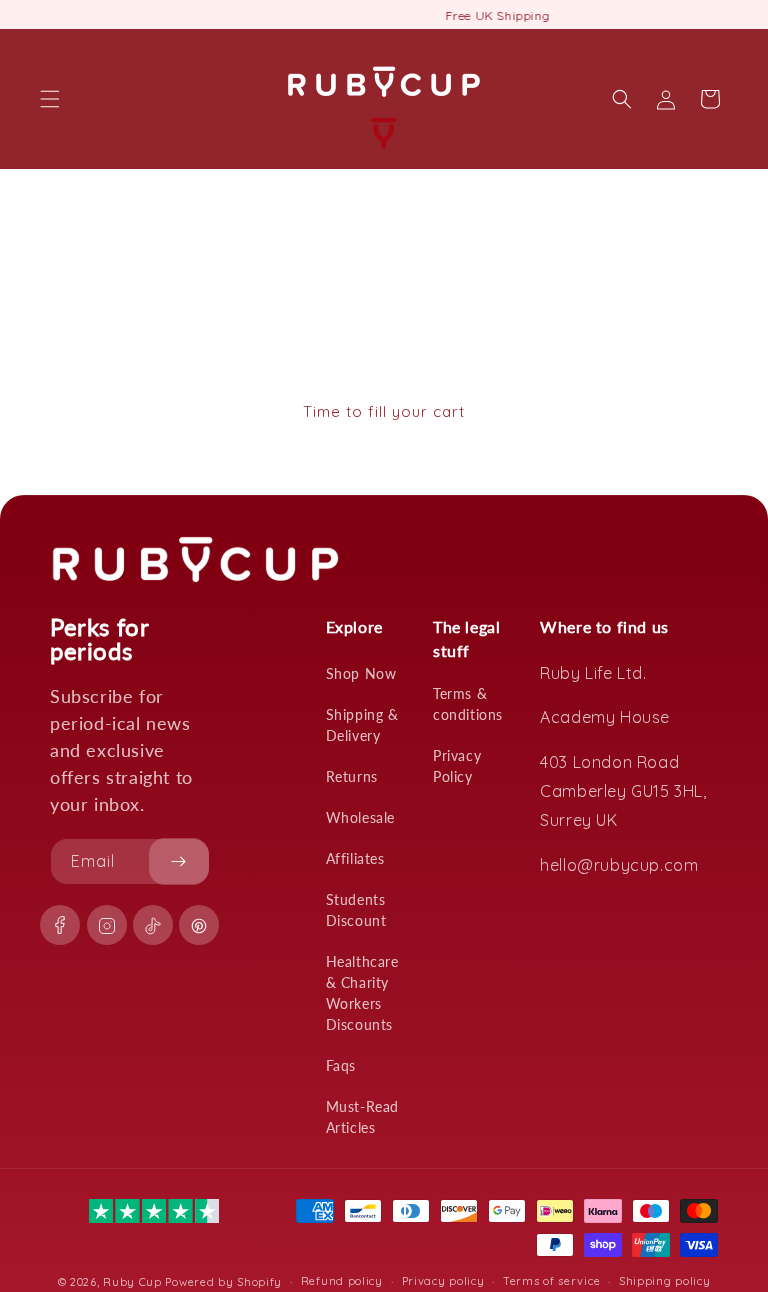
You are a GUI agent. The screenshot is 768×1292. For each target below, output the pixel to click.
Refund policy (342, 1281)
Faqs (341, 1065)
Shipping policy (665, 1281)
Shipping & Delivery (362, 725)
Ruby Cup (134, 1282)
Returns (352, 776)
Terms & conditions (468, 704)
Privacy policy (443, 1281)
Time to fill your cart (384, 411)
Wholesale (360, 817)
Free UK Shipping (384, 15)
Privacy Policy (457, 766)
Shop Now (361, 673)
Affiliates (355, 858)
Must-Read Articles (362, 1117)
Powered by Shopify (223, 1282)
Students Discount (356, 910)
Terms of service (551, 1281)
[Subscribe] (179, 861)
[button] (50, 99)
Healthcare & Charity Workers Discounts (362, 993)
